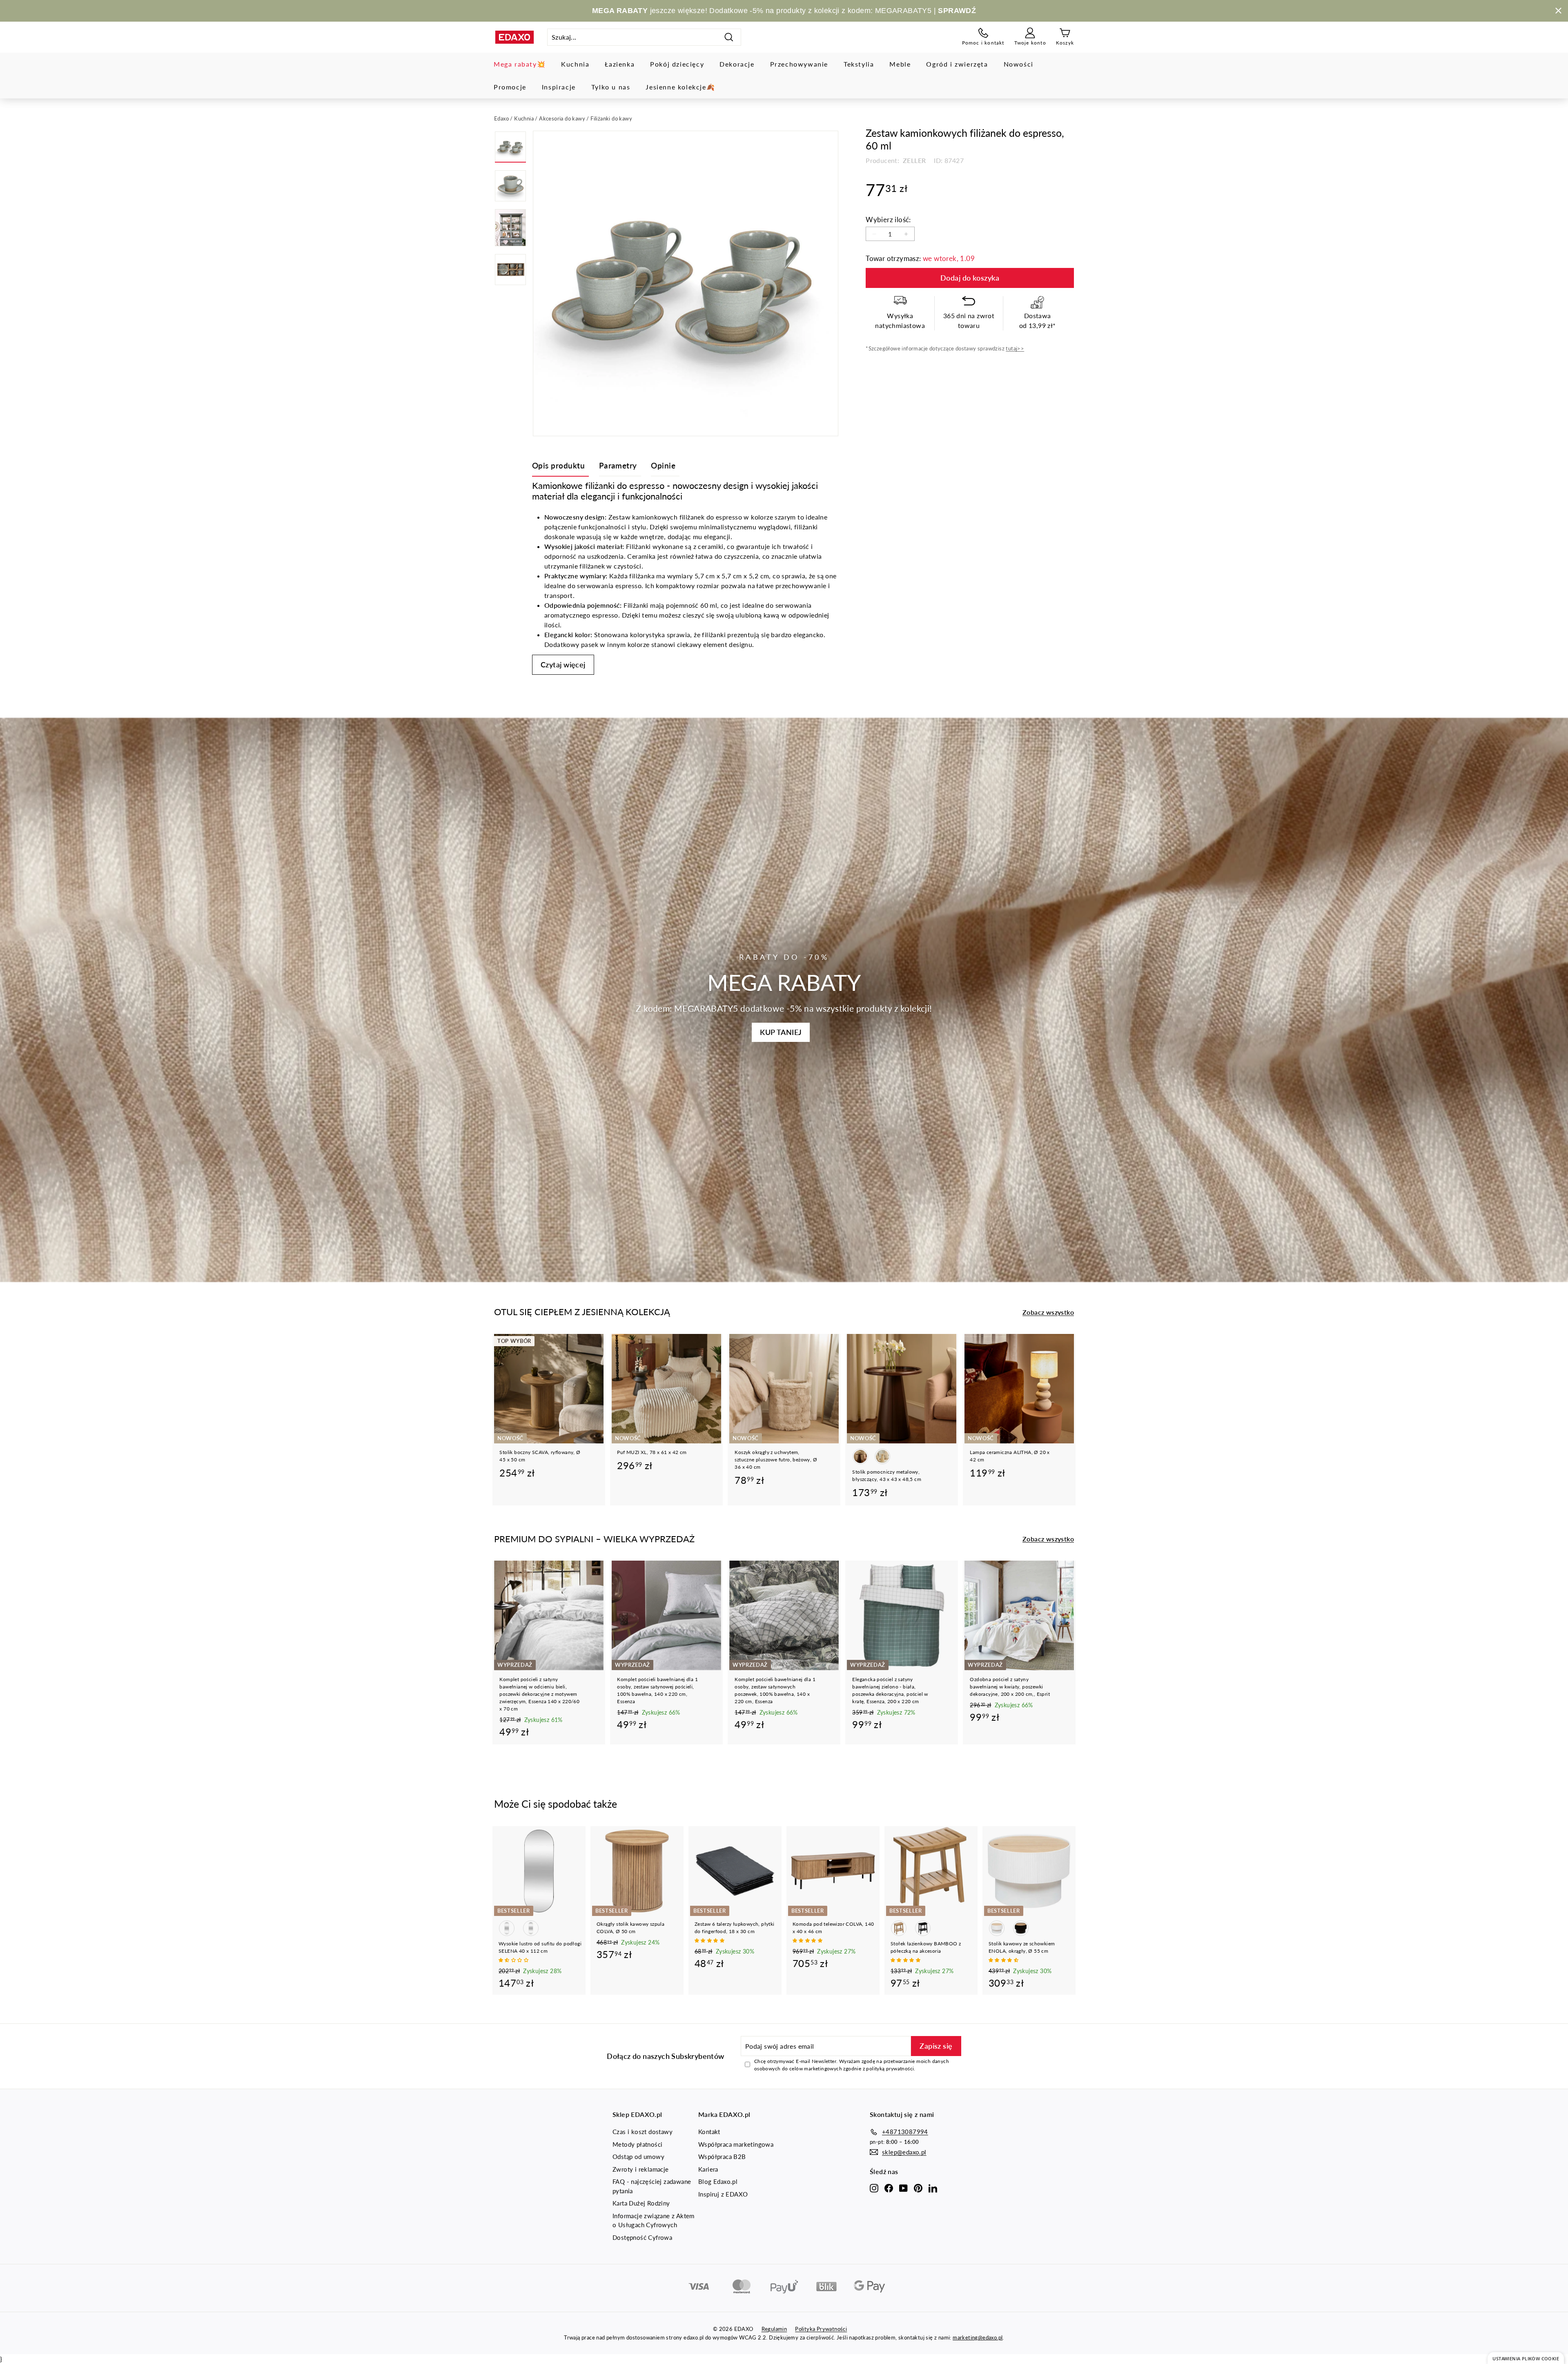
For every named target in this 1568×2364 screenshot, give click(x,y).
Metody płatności (637, 2144)
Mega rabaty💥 (520, 64)
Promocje (510, 87)
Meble (900, 64)
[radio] (860, 1456)
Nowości (1019, 64)
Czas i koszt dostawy (643, 2132)
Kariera (708, 2169)
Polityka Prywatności (821, 2329)
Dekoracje (737, 64)
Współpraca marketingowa (736, 2144)
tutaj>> (1015, 348)
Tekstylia (859, 64)
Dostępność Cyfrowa (642, 2237)
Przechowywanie (799, 64)
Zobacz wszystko (1048, 1312)
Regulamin (774, 2329)
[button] (514, 1960)
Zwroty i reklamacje (641, 2169)
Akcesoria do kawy (562, 118)
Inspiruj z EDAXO (723, 2194)
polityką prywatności (890, 2068)
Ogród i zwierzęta (957, 64)
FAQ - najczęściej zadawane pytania (652, 2186)
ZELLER (914, 160)
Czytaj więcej (563, 665)
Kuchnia (575, 64)
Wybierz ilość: (888, 220)
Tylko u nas (611, 87)
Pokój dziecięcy (677, 64)
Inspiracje (559, 87)
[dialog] (1526, 2358)
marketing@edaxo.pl (978, 2337)
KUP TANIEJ (781, 1032)
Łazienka (620, 64)
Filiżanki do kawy (611, 118)
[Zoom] (686, 283)
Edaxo (501, 118)
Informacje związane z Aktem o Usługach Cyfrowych (654, 2220)
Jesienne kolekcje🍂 (680, 87)
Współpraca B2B (722, 2157)
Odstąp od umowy (638, 2157)
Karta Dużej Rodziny (641, 2203)
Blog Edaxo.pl (718, 2181)
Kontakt (709, 2132)
